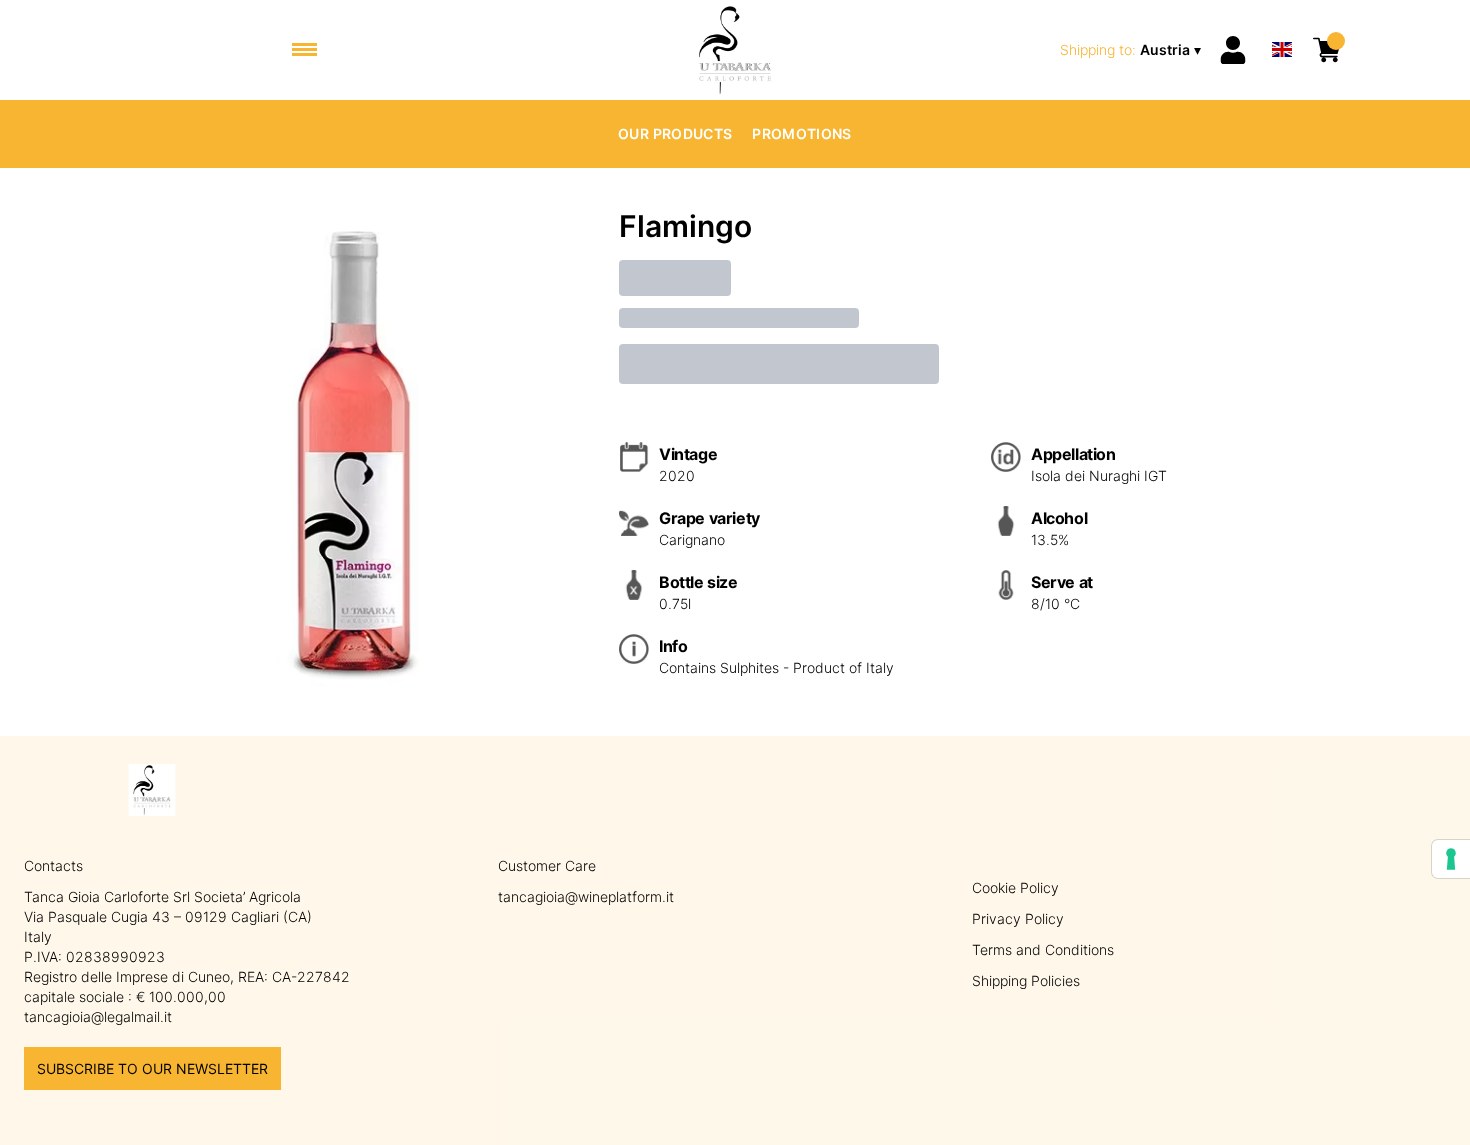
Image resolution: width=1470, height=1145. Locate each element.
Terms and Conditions (1043, 949)
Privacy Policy (1018, 918)
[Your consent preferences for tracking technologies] (1451, 859)
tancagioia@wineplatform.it (586, 896)
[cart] (1327, 50)
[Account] (1233, 50)
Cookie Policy (1015, 887)
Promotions (802, 133)
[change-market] (1132, 50)
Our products (675, 133)
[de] (1282, 23)
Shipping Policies (1026, 980)
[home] (735, 50)
